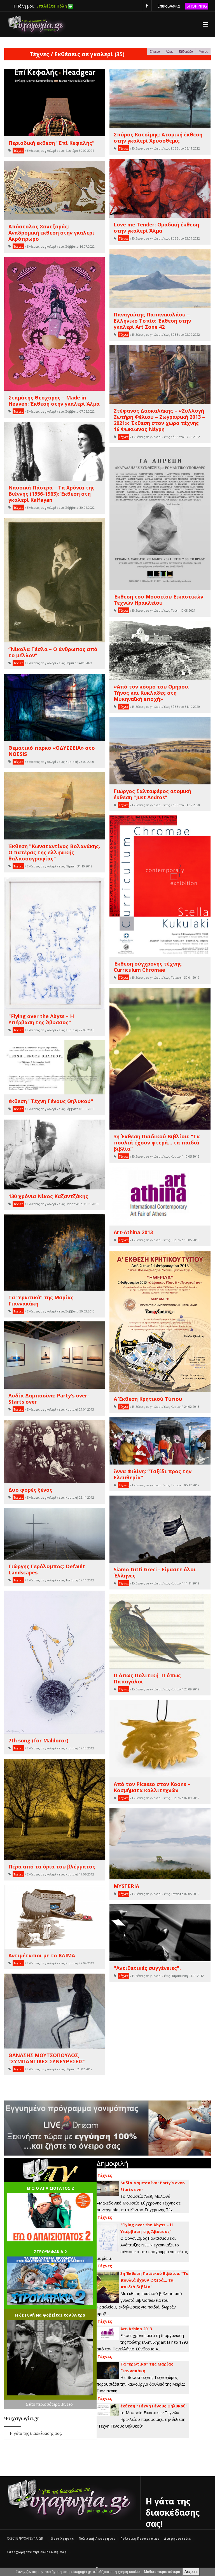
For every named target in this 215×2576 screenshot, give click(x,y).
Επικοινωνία (169, 6)
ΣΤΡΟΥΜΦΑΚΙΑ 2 (50, 2252)
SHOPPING (197, 6)
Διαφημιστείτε (177, 2539)
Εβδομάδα (186, 51)
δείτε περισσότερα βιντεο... (51, 2404)
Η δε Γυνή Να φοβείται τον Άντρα (50, 2315)
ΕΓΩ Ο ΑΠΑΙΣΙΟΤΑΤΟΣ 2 (50, 2188)
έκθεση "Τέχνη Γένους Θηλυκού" (154, 2406)
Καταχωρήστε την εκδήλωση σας (37, 2552)
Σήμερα (155, 51)
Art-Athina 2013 (136, 2329)
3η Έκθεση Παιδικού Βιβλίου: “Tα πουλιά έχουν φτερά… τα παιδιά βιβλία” (155, 2280)
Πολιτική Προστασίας (140, 2539)
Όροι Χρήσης (62, 2539)
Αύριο (170, 51)
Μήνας (203, 51)
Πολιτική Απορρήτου (97, 2539)
